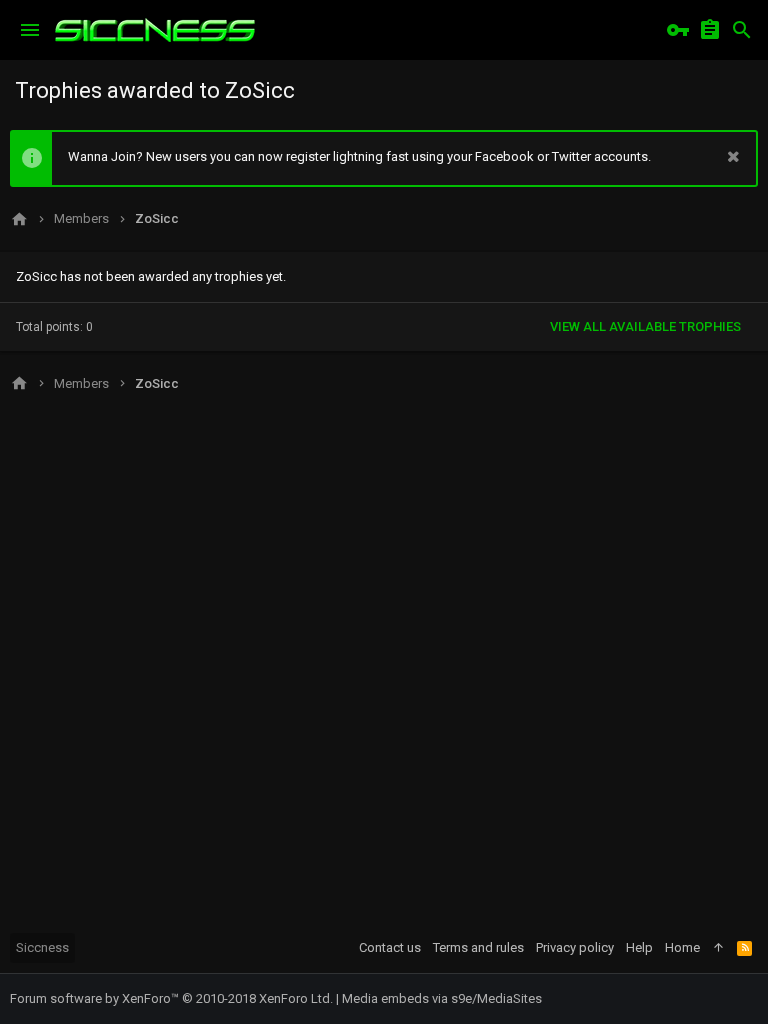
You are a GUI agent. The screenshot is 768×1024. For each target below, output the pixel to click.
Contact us (390, 947)
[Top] (718, 948)
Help (639, 947)
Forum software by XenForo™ (171, 998)
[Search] (742, 30)
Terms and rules (478, 947)
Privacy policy (575, 947)
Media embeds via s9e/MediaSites (442, 998)
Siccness (42, 947)
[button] (30, 30)
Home (682, 947)
